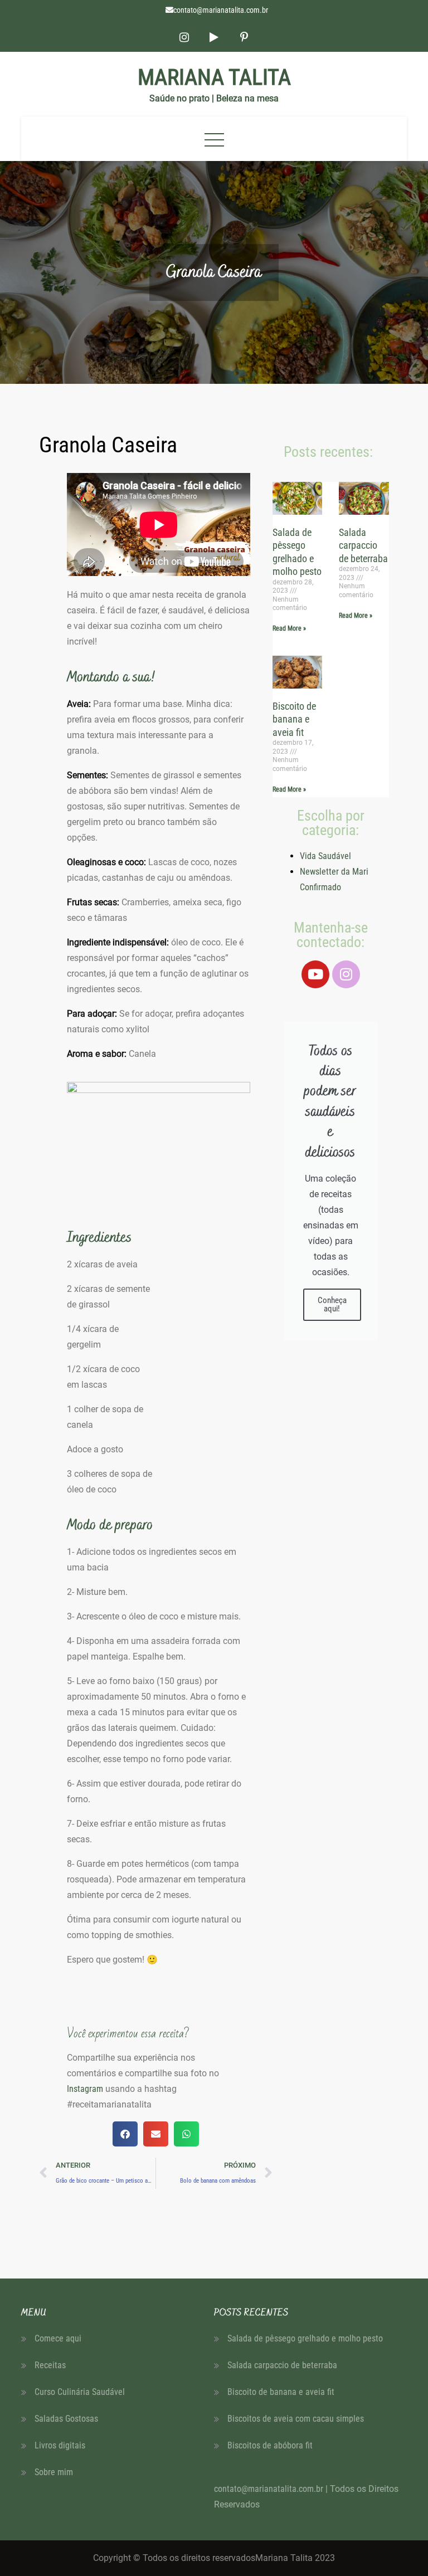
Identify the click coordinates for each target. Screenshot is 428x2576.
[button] (125, 2134)
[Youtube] (315, 974)
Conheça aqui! (332, 1304)
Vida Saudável (325, 856)
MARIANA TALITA (214, 77)
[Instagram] (346, 974)
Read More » (289, 628)
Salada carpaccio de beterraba (363, 545)
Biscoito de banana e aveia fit (294, 719)
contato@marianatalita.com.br (221, 10)
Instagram (85, 2089)
